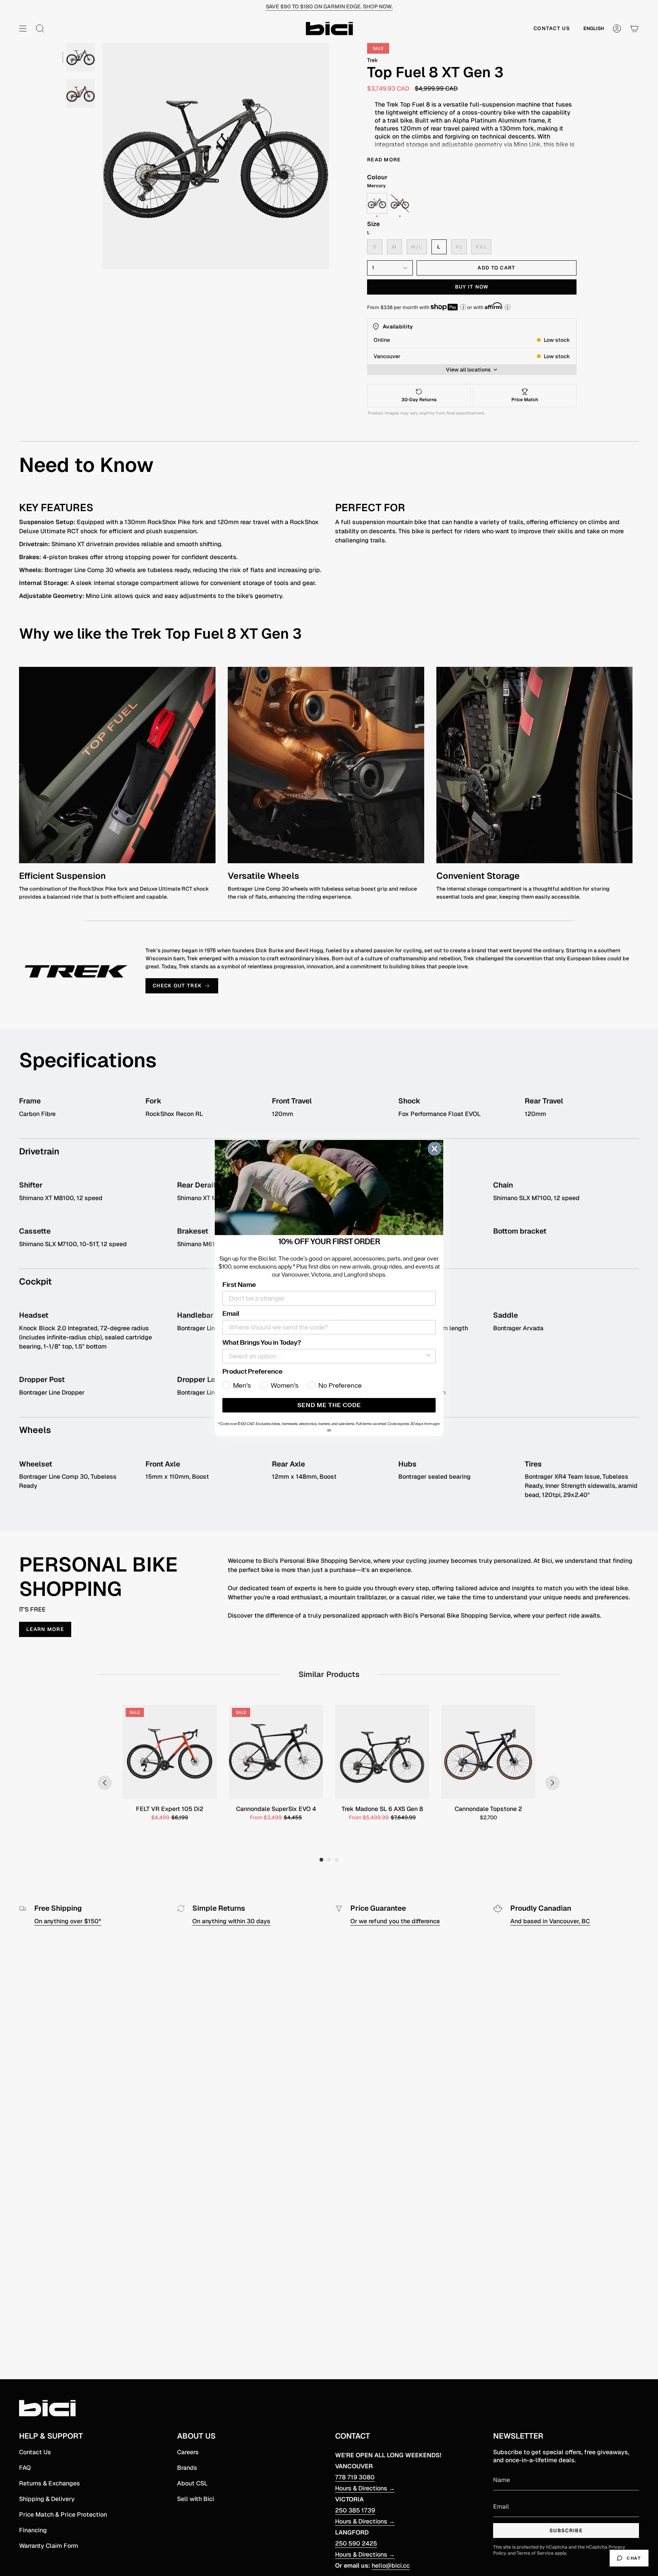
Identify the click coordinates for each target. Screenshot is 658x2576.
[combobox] (327, 1356)
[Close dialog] (434, 1149)
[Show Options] (428, 1356)
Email (231, 1314)
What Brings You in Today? (262, 1342)
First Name (239, 1285)
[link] (329, 1188)
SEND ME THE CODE (329, 1405)
